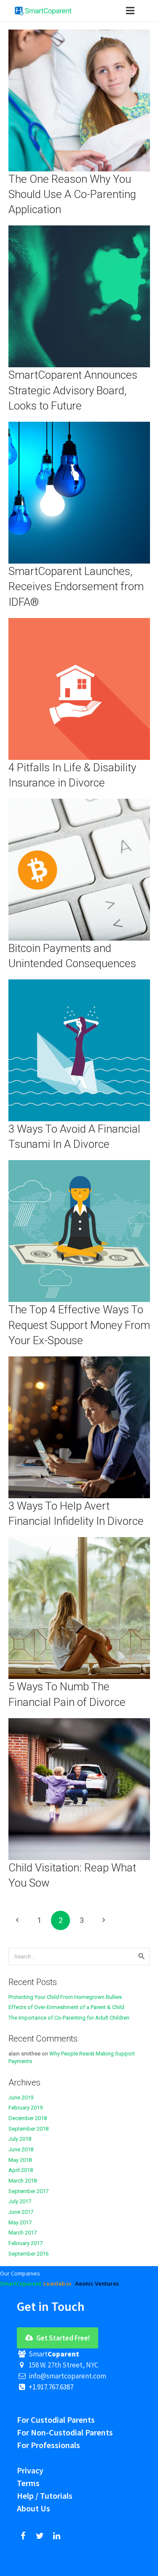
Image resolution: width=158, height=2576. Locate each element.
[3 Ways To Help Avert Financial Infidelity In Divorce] (79, 1361)
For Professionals (48, 2445)
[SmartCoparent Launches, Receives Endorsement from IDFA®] (79, 427)
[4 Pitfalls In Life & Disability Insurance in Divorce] (79, 623)
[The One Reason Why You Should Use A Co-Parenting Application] (79, 34)
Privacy (30, 2470)
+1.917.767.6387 (50, 2387)
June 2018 (21, 2149)
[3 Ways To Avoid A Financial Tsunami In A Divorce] (79, 984)
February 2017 (25, 2243)
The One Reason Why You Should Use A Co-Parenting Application (72, 194)
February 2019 (25, 2108)
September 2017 (28, 2191)
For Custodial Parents (56, 2420)
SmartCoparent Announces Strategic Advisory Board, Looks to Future (73, 390)
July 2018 (20, 2139)
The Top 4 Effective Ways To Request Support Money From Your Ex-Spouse (79, 1325)
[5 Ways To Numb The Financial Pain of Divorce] (79, 1542)
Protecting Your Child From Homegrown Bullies (65, 1997)
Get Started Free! (62, 2338)
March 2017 (23, 2233)
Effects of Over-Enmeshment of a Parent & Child (66, 2007)
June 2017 (21, 2212)
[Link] (43, 11)
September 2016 (28, 2254)
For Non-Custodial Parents (65, 2432)
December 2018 (28, 2118)
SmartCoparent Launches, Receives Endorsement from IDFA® (76, 587)
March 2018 (23, 2181)
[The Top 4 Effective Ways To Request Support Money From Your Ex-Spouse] (79, 1165)
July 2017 (20, 2201)
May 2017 (20, 2222)
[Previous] (18, 1920)
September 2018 (28, 2129)
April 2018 (21, 2170)
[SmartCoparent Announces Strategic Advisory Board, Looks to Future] (79, 230)
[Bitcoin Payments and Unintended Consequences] (79, 804)
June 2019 (21, 2097)
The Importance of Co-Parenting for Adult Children (69, 2018)
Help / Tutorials (45, 2496)
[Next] (103, 1920)
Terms (28, 2483)
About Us (33, 2508)
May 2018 (20, 2160)
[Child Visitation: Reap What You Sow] (79, 1723)
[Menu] (130, 11)
